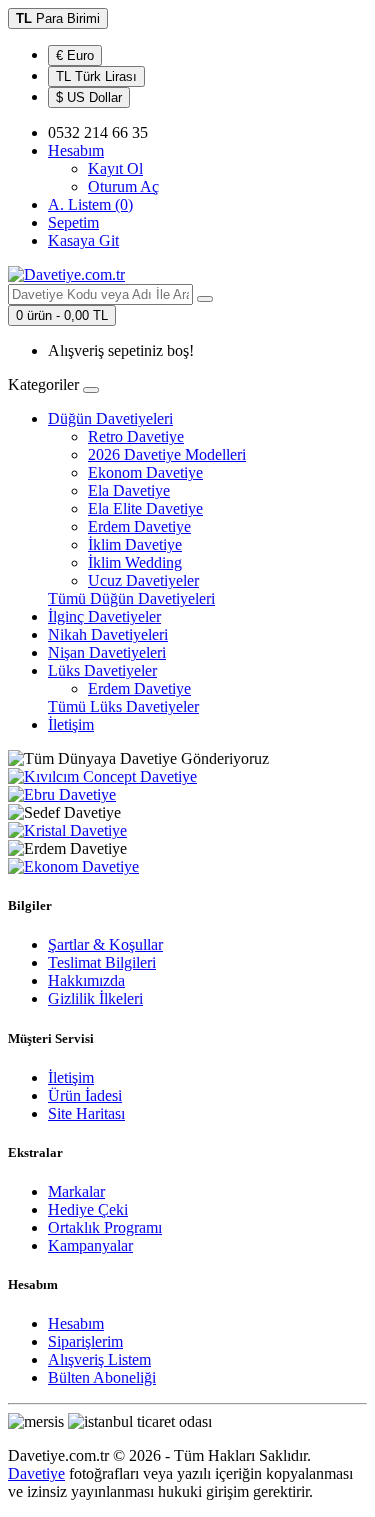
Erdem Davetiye (139, 526)
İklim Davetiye (135, 544)
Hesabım (76, 1323)
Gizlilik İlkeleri (95, 998)
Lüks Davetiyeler (102, 670)
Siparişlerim (85, 1341)
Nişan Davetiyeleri (107, 652)
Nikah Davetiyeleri (108, 634)
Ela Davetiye (129, 490)
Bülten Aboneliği (102, 1377)
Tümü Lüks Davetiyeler (123, 706)
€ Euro (75, 55)
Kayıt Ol (115, 168)
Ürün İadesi (85, 1095)
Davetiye (36, 1473)
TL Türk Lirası (96, 76)
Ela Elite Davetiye (145, 508)
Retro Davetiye (136, 436)
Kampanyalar (90, 1245)
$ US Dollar (89, 97)
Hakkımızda (86, 980)
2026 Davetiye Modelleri (167, 454)
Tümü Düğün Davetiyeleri (131, 598)
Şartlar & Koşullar (105, 944)
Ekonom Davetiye (145, 472)
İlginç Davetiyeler (104, 616)
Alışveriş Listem (99, 1359)
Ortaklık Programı (105, 1227)
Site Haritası (86, 1113)
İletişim (71, 724)
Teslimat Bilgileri (102, 962)
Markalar (76, 1191)
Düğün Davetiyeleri (110, 418)
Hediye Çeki (88, 1209)
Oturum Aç (123, 186)
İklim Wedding (135, 562)
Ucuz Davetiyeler (143, 580)
